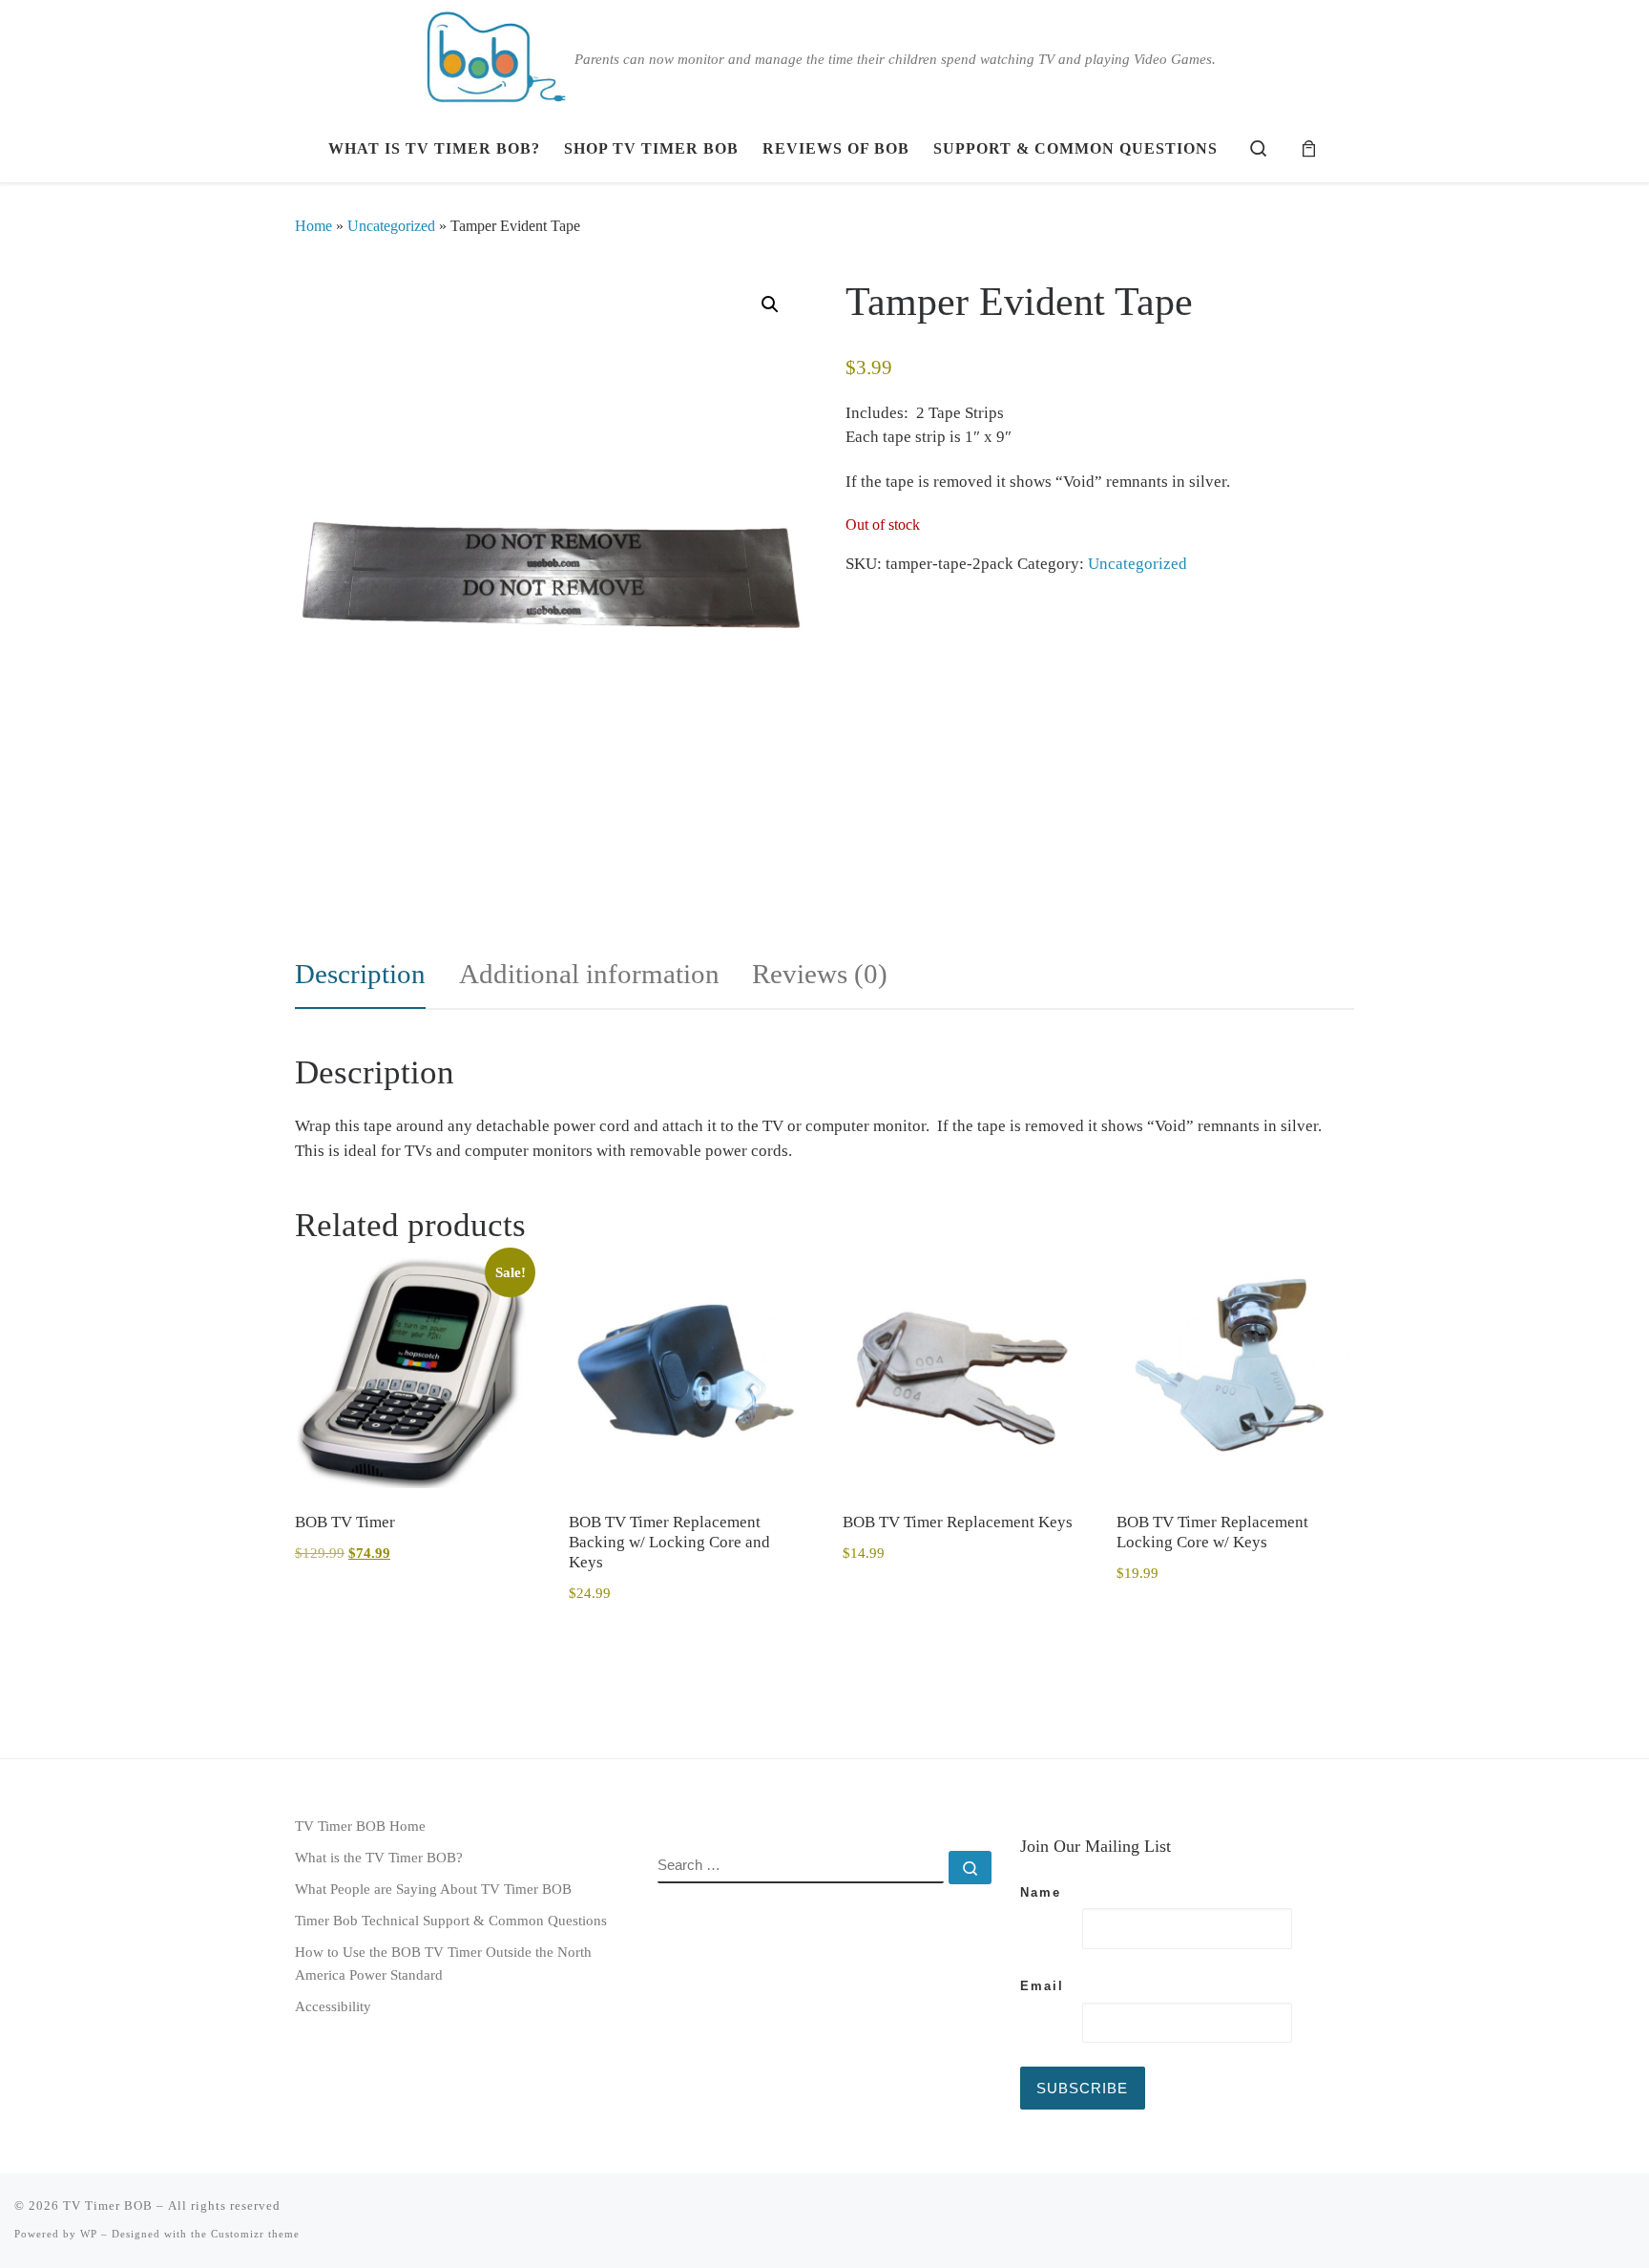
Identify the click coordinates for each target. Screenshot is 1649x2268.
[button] (770, 304)
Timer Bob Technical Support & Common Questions (451, 1920)
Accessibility (333, 2006)
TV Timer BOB (108, 2205)
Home (313, 226)
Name (1041, 1892)
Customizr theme (255, 2234)
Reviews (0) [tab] (820, 974)
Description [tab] (360, 974)
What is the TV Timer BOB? (379, 1857)
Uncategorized (391, 226)
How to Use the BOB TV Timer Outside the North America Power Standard (443, 1963)
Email (1042, 1986)
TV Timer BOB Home (360, 1826)
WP (89, 2234)
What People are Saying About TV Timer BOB (433, 1889)
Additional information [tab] (589, 974)
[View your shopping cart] (1309, 149)
